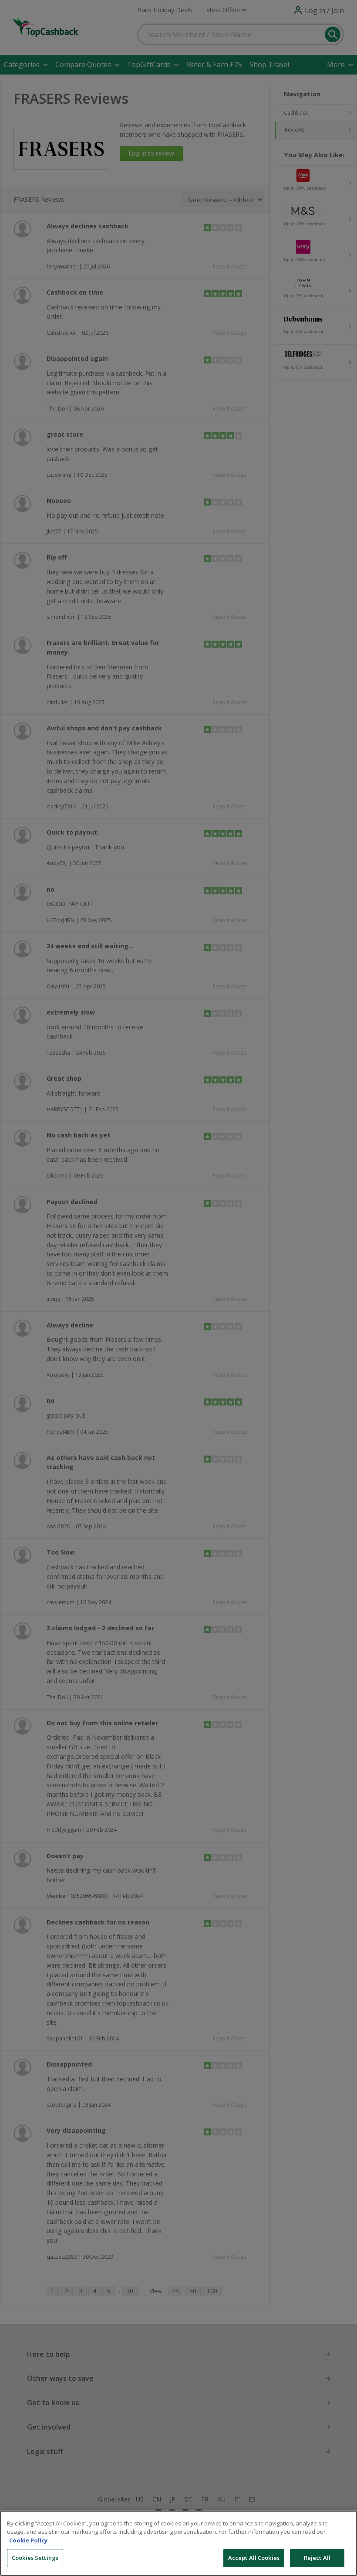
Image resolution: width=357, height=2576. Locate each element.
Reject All (317, 2558)
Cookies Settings (35, 2558)
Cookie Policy (28, 2540)
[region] (178, 2543)
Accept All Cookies (254, 2558)
